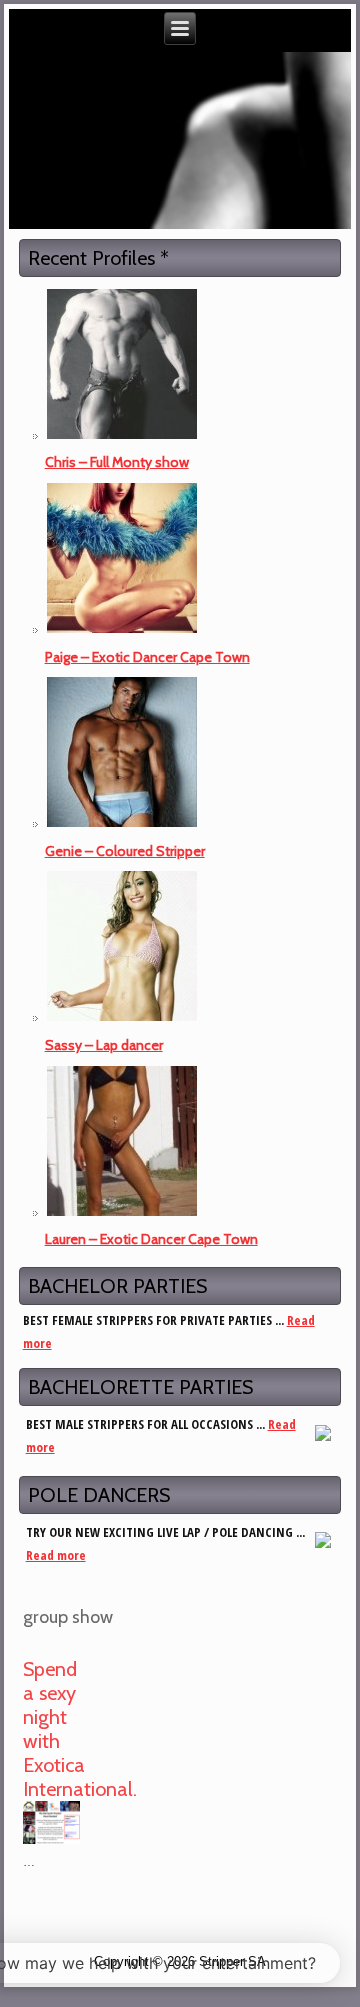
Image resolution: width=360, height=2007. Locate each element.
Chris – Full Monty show (117, 462)
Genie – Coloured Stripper (125, 851)
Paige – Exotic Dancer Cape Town (147, 657)
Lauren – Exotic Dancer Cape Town (151, 1239)
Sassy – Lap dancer (104, 1045)
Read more (56, 1555)
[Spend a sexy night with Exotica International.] (54, 1844)
